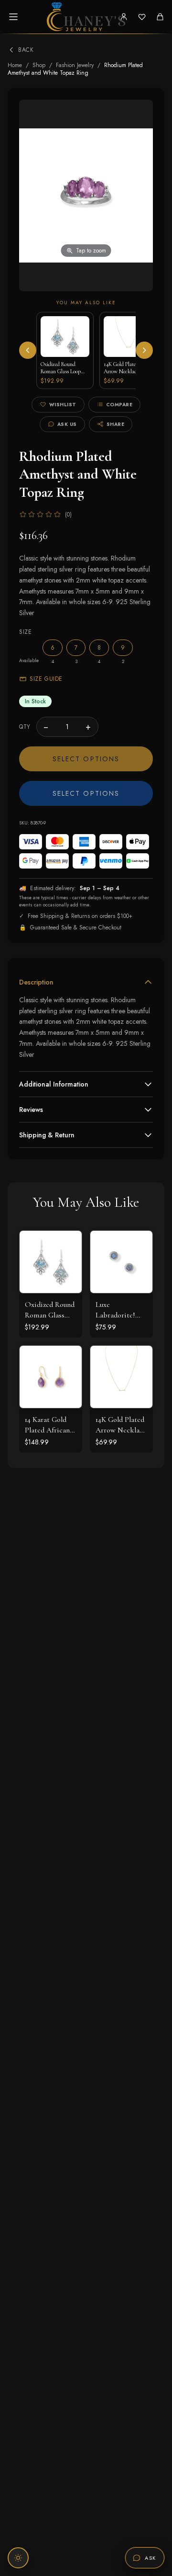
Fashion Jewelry (75, 65)
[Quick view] (67, 1245)
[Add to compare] (67, 1287)
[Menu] (13, 17)
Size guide (46, 679)
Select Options (86, 759)
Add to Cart (51, 1272)
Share (116, 424)
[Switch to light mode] (18, 2558)
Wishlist (63, 405)
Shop (39, 65)
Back (26, 50)
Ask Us (67, 424)
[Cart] (160, 17)
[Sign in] (124, 17)
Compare (119, 405)
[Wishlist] (142, 17)
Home (15, 65)
